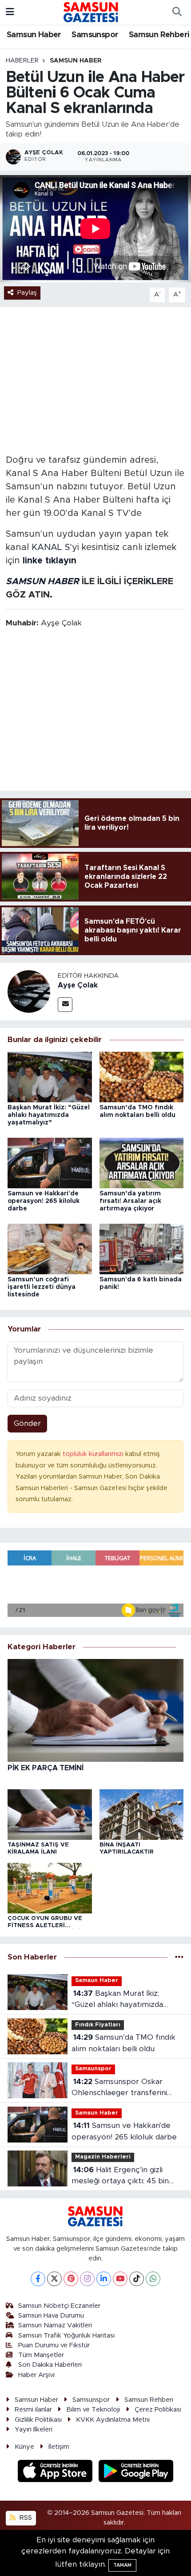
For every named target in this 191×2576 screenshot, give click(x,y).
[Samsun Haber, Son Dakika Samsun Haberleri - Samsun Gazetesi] (91, 12)
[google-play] (136, 2472)
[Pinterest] (71, 2279)
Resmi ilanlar (33, 2410)
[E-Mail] (65, 1005)
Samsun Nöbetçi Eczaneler (59, 2306)
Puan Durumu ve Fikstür (54, 2345)
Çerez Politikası (158, 2410)
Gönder (27, 1423)
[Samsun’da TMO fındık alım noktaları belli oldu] (142, 1077)
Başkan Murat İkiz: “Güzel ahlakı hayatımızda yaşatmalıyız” (49, 1115)
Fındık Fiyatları (98, 2025)
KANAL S (51, 547)
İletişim (59, 2447)
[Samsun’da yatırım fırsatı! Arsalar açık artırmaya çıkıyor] (142, 1162)
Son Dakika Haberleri (50, 2365)
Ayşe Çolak (78, 985)
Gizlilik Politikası (38, 2420)
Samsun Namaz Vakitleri (55, 2325)
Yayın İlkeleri (34, 2430)
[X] (54, 2279)
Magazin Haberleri (103, 2157)
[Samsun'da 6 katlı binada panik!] (142, 1248)
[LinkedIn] (104, 2279)
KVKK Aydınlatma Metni (113, 2420)
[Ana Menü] (10, 12)
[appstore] (56, 2472)
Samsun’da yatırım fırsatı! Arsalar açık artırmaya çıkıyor (130, 1201)
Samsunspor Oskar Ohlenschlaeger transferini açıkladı (119, 2088)
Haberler (22, 61)
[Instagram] (87, 2279)
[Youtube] (120, 2279)
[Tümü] (179, 1957)
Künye (24, 2447)
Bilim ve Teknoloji (93, 2410)
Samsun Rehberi (159, 35)
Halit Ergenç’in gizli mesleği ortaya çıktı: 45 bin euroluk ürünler (120, 2176)
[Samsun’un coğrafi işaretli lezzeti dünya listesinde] (50, 1248)
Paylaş (27, 293)
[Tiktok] (137, 2279)
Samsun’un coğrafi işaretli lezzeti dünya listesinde (42, 1287)
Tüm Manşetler (41, 2355)
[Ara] (177, 12)
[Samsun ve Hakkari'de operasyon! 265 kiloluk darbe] (50, 1162)
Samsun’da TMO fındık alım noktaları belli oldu (123, 2043)
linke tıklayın (50, 561)
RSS (25, 2518)
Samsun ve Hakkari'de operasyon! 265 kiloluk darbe (44, 1201)
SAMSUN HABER (42, 582)
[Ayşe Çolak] (29, 991)
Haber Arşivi (36, 2375)
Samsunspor (95, 35)
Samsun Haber (34, 35)
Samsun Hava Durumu (51, 2316)
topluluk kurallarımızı (94, 1454)
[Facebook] (38, 2279)
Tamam (122, 2565)
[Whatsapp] (153, 2279)
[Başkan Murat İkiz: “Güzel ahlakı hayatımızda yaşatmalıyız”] (50, 1077)
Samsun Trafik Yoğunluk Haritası (66, 2336)
